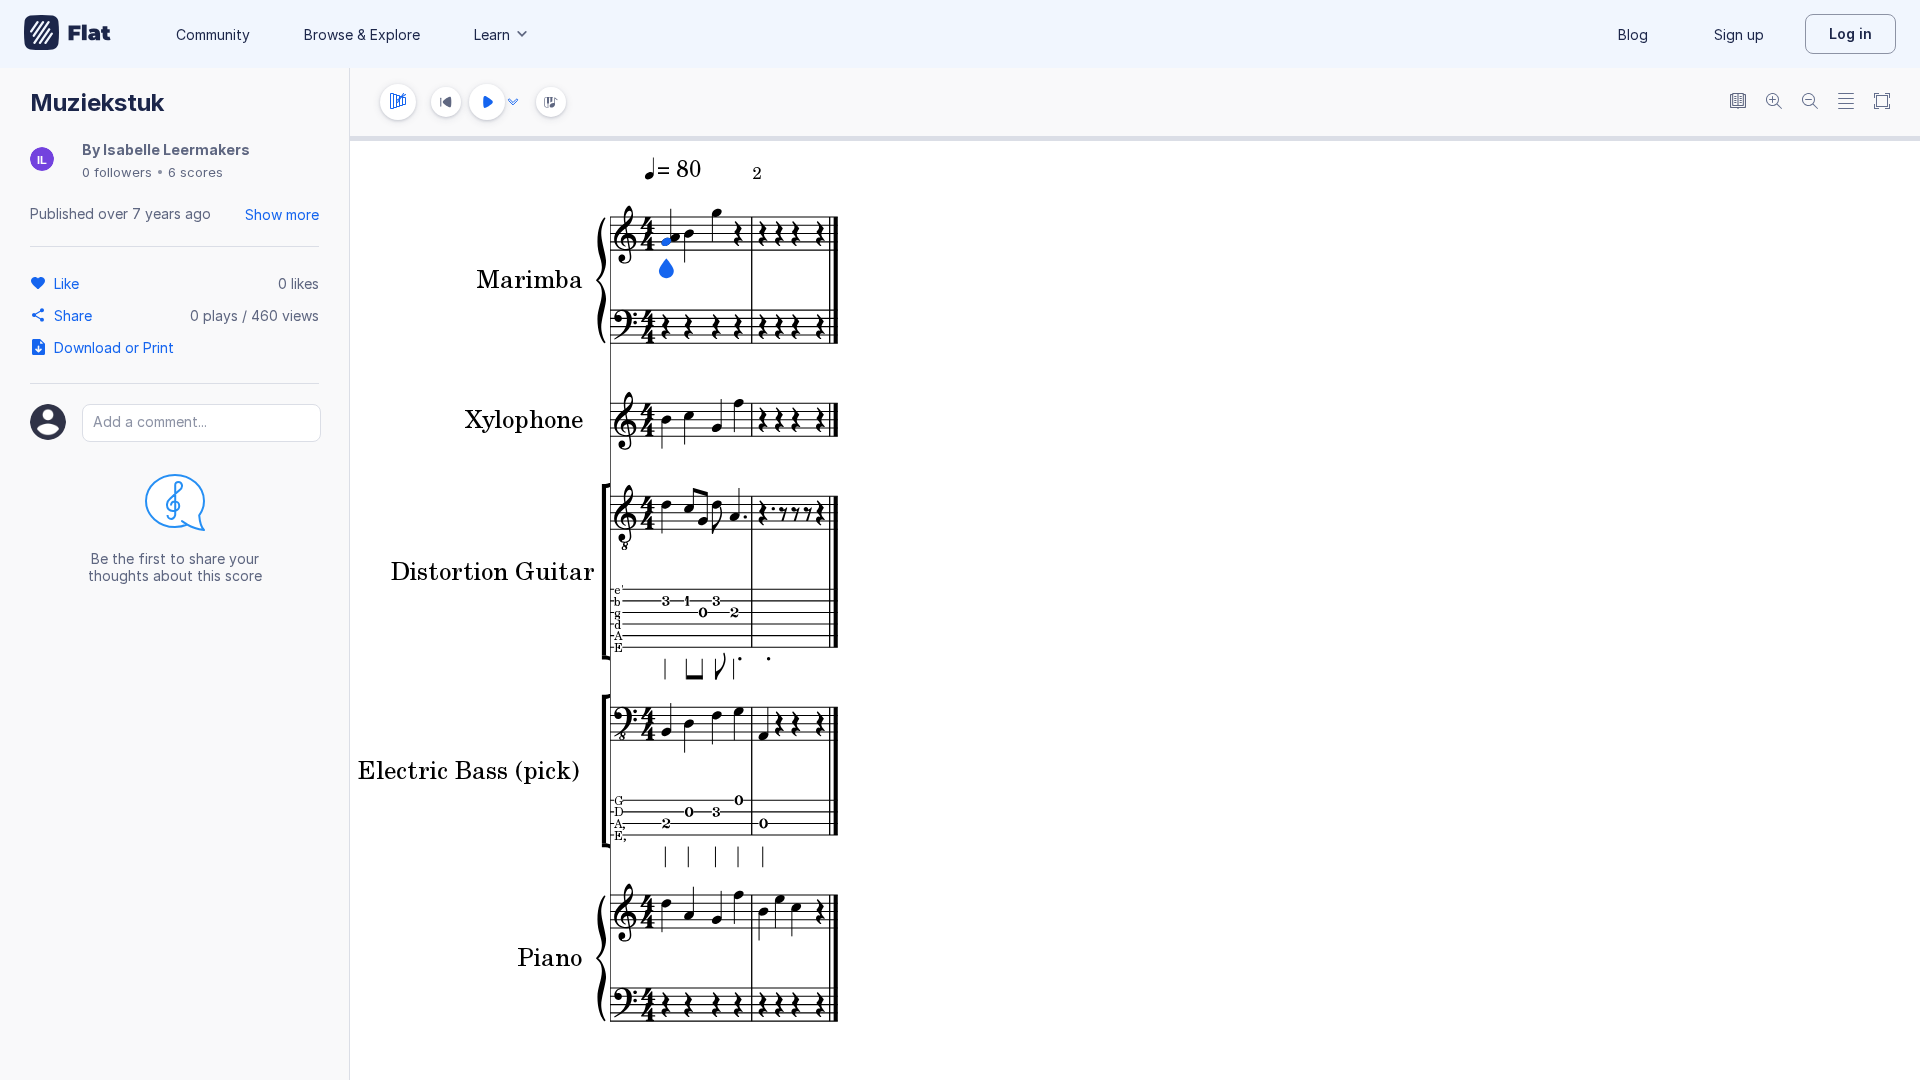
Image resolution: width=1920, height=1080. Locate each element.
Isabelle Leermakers (176, 149)
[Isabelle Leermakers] (42, 160)
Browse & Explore (362, 34)
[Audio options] (513, 102)
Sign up (1739, 34)
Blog (1633, 34)
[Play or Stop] (487, 102)
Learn (492, 34)
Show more (282, 214)
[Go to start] (446, 102)
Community (213, 34)
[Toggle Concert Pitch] (1738, 102)
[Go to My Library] (67, 34)
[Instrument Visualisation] (551, 102)
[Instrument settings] (398, 102)
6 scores (195, 172)
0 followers (117, 172)
